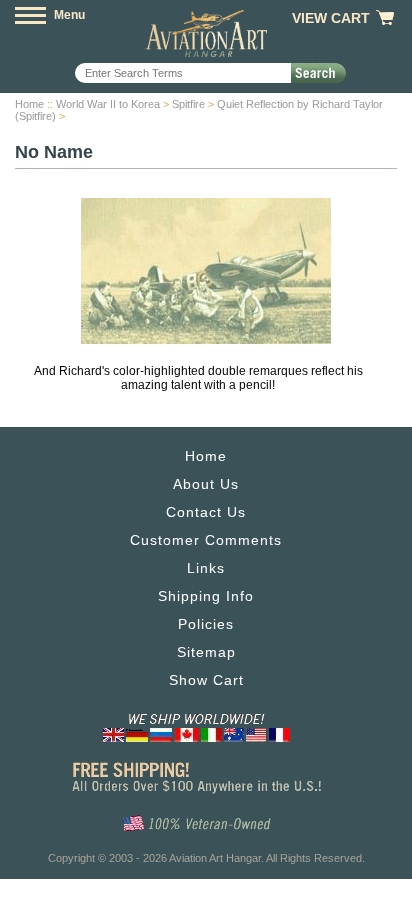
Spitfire (188, 104)
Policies (206, 624)
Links (206, 568)
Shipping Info (206, 596)
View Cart (331, 18)
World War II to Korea (108, 104)
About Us (206, 484)
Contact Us (206, 512)
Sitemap (206, 652)
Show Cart (206, 680)
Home (29, 104)
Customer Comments (206, 540)
